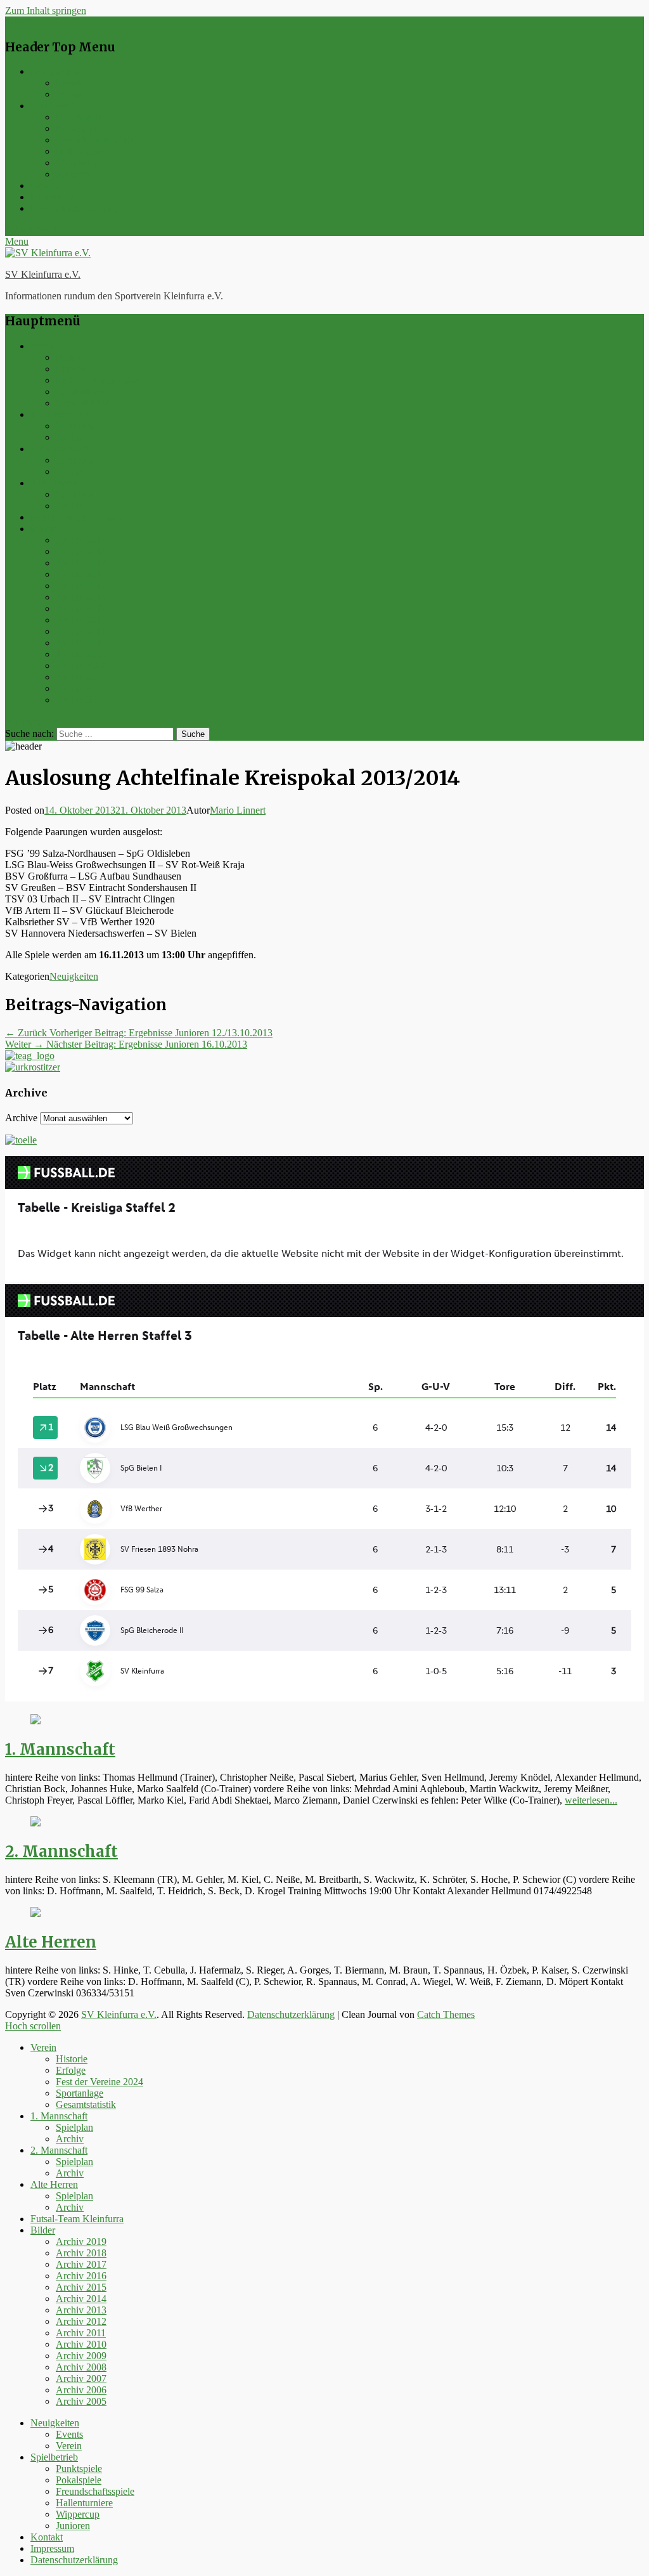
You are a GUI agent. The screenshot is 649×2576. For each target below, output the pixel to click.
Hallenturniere (84, 151)
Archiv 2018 (81, 551)
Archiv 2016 (81, 574)
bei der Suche (32, 721)
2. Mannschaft (59, 449)
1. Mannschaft (59, 414)
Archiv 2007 (81, 677)
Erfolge (71, 369)
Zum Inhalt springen (46, 10)
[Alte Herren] (35, 1914)
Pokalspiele (79, 128)
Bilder (43, 529)
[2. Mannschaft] (35, 1823)
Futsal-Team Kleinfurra (77, 517)
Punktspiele (79, 117)
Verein (69, 94)
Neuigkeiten (55, 71)
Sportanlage (80, 392)
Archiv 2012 (81, 620)
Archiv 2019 (81, 540)
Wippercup (78, 163)
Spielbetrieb (54, 106)
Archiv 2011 (81, 631)
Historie (72, 357)
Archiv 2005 (81, 700)
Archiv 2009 (81, 654)
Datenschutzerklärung (74, 208)
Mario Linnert (238, 810)
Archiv (70, 437)
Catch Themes (446, 2014)
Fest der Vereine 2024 (100, 380)
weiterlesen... (591, 1800)
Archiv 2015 (81, 586)
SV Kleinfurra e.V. (43, 274)
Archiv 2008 (81, 666)
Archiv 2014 (81, 597)
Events (69, 83)
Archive (21, 1118)
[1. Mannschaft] (35, 1721)
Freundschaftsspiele (95, 140)
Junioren (73, 174)
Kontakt (47, 185)
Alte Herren (54, 483)
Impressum (52, 197)
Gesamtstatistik (86, 403)
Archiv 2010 (81, 643)
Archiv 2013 (81, 608)
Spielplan (74, 426)
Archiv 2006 (81, 688)
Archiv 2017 (81, 563)
